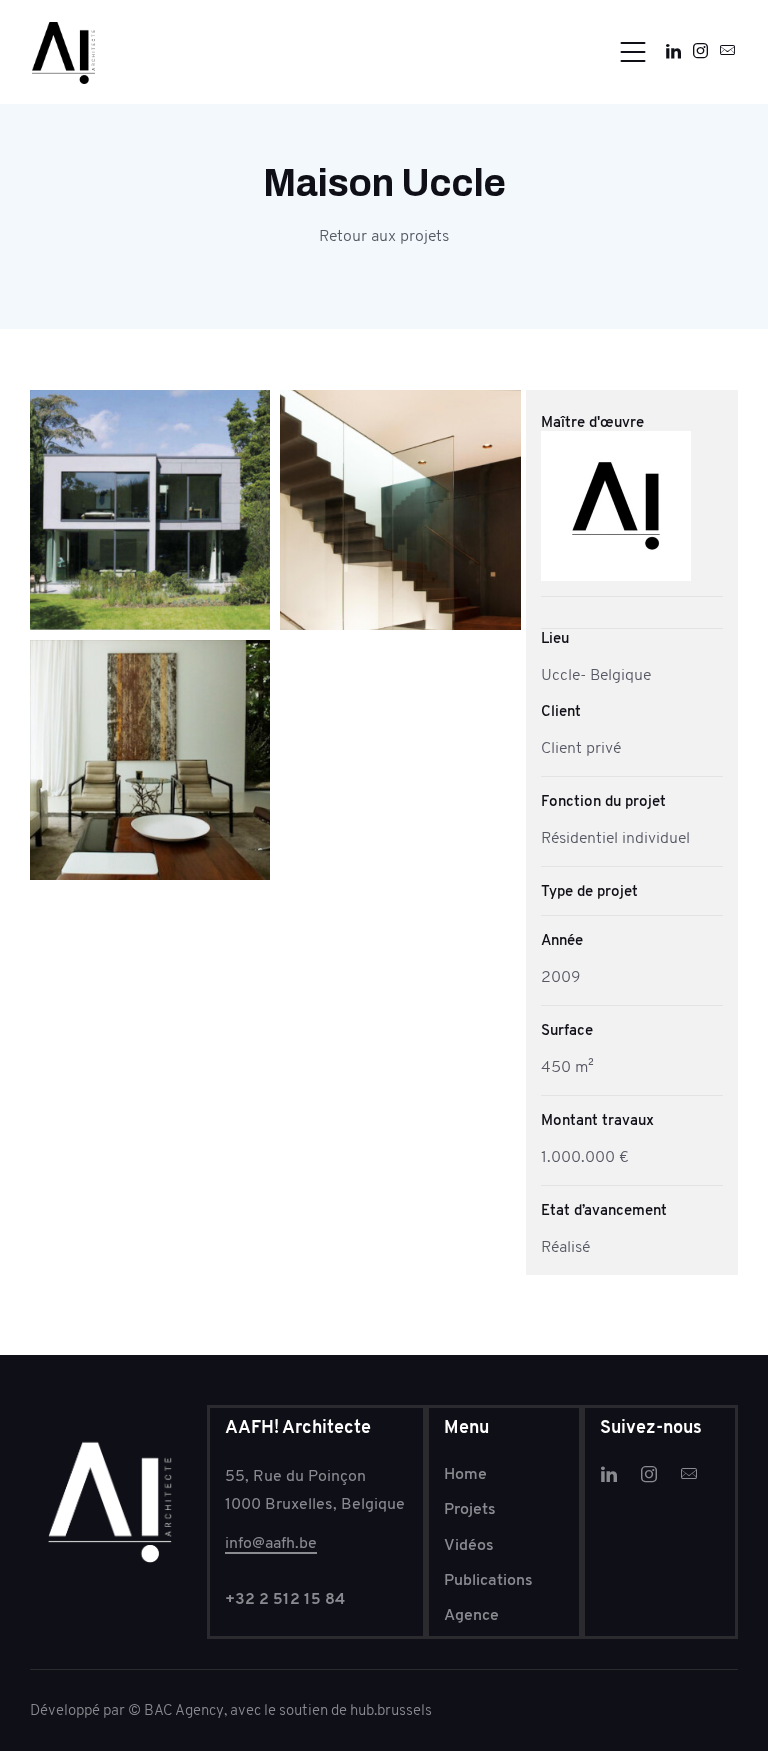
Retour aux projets (384, 235)
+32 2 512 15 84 (285, 1598)
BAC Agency (184, 1710)
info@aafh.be (271, 1542)
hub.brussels (389, 1710)
